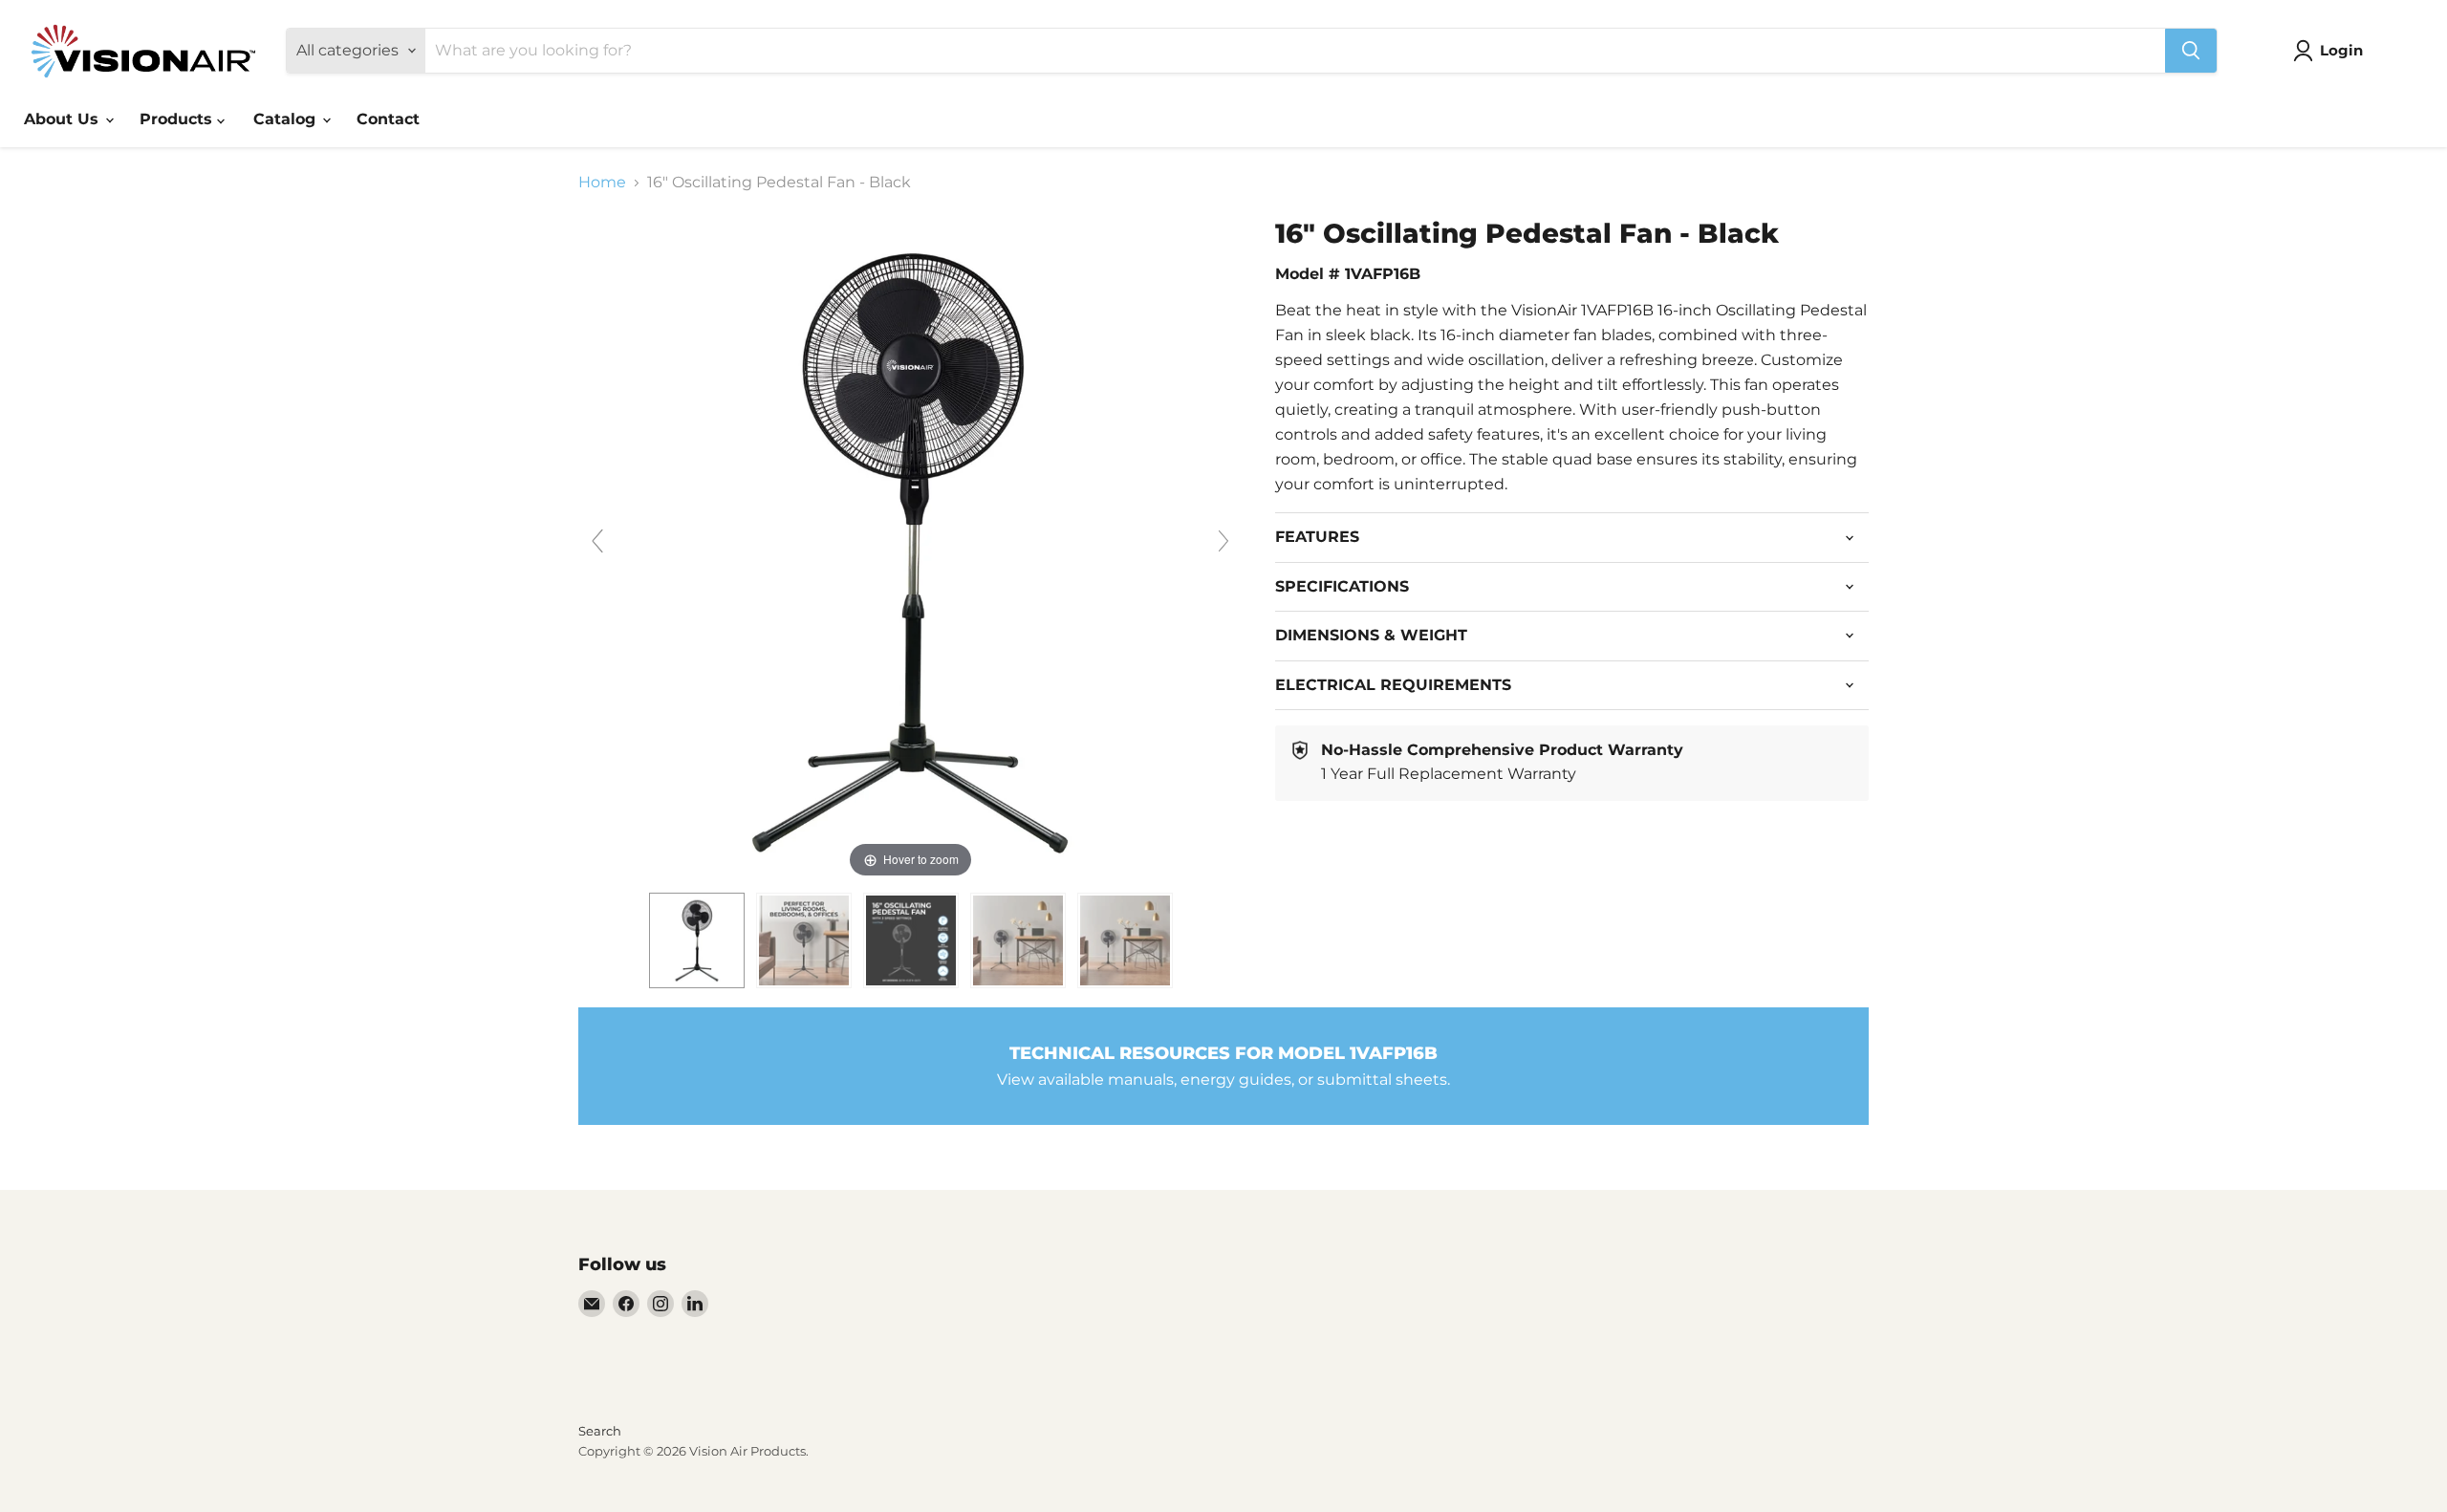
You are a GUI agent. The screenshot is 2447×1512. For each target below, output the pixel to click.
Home (602, 183)
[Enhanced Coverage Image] (804, 940)
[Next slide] (1223, 541)
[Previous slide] (597, 541)
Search (600, 1431)
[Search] (2191, 51)
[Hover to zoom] (910, 549)
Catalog (287, 119)
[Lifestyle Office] (1125, 940)
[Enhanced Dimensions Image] (911, 940)
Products (178, 119)
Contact (388, 119)
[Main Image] (697, 940)
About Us (64, 119)
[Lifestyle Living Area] (1018, 940)
